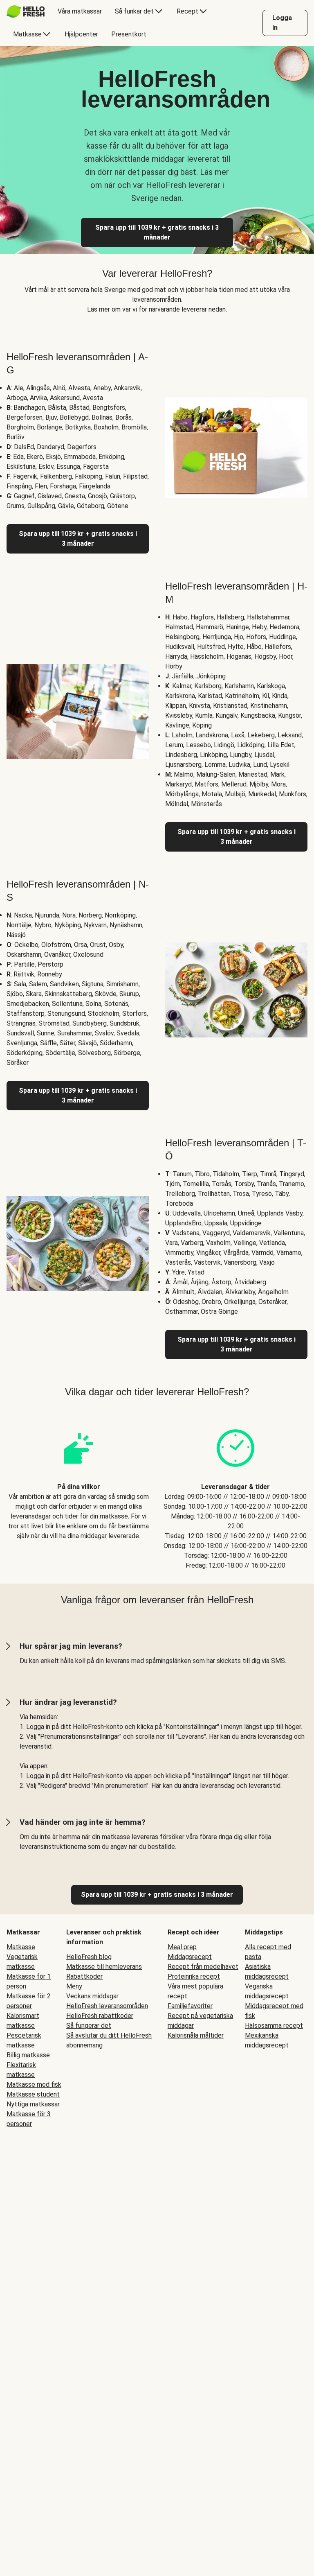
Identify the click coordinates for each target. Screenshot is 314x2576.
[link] (157, 1895)
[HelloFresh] (26, 11)
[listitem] (78, 1491)
